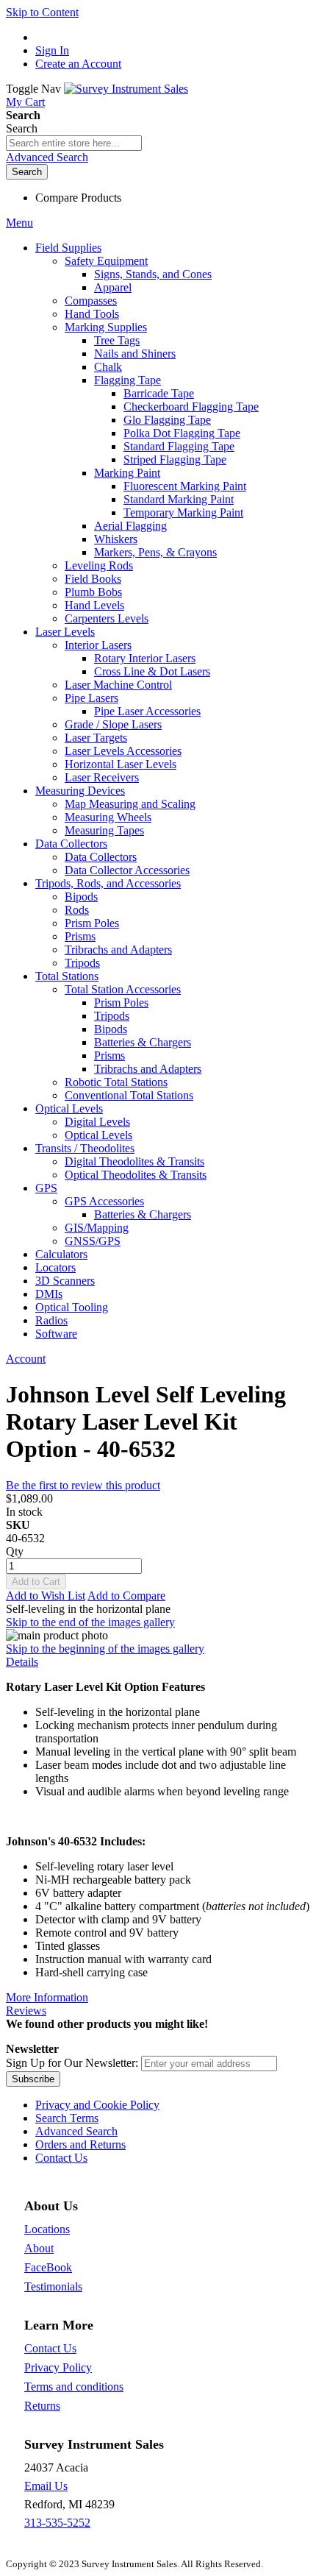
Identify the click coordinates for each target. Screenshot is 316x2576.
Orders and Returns (80, 2144)
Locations (47, 2229)
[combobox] (74, 143)
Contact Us (61, 2158)
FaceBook (48, 2267)
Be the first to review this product (83, 1485)
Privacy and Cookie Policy (97, 2105)
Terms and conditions (74, 2387)
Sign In (52, 50)
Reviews (26, 2011)
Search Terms (67, 2118)
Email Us (46, 2486)
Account (26, 1359)
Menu (19, 223)
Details (22, 1662)
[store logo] (126, 89)
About (39, 2248)
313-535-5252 (57, 2523)
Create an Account (78, 64)
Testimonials (53, 2286)
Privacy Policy (58, 2367)
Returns (42, 2406)
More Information (47, 1997)
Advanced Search (47, 157)
